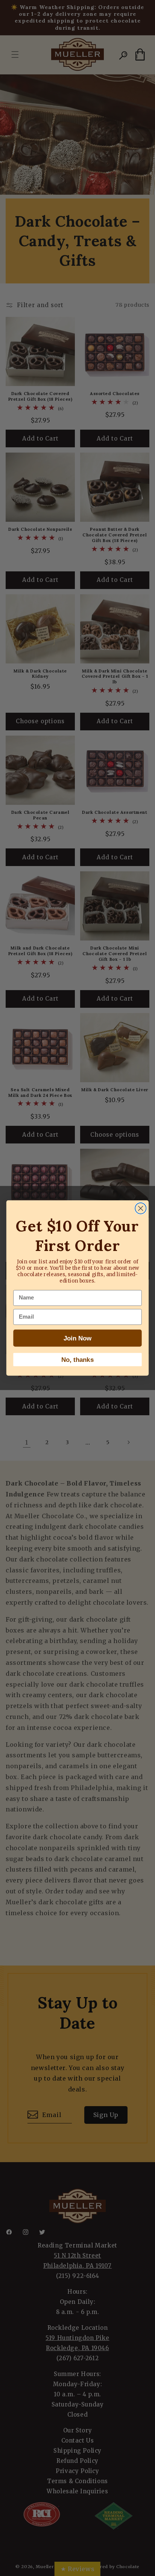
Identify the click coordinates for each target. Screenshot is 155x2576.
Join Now (78, 1338)
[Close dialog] (141, 1208)
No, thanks (77, 1360)
